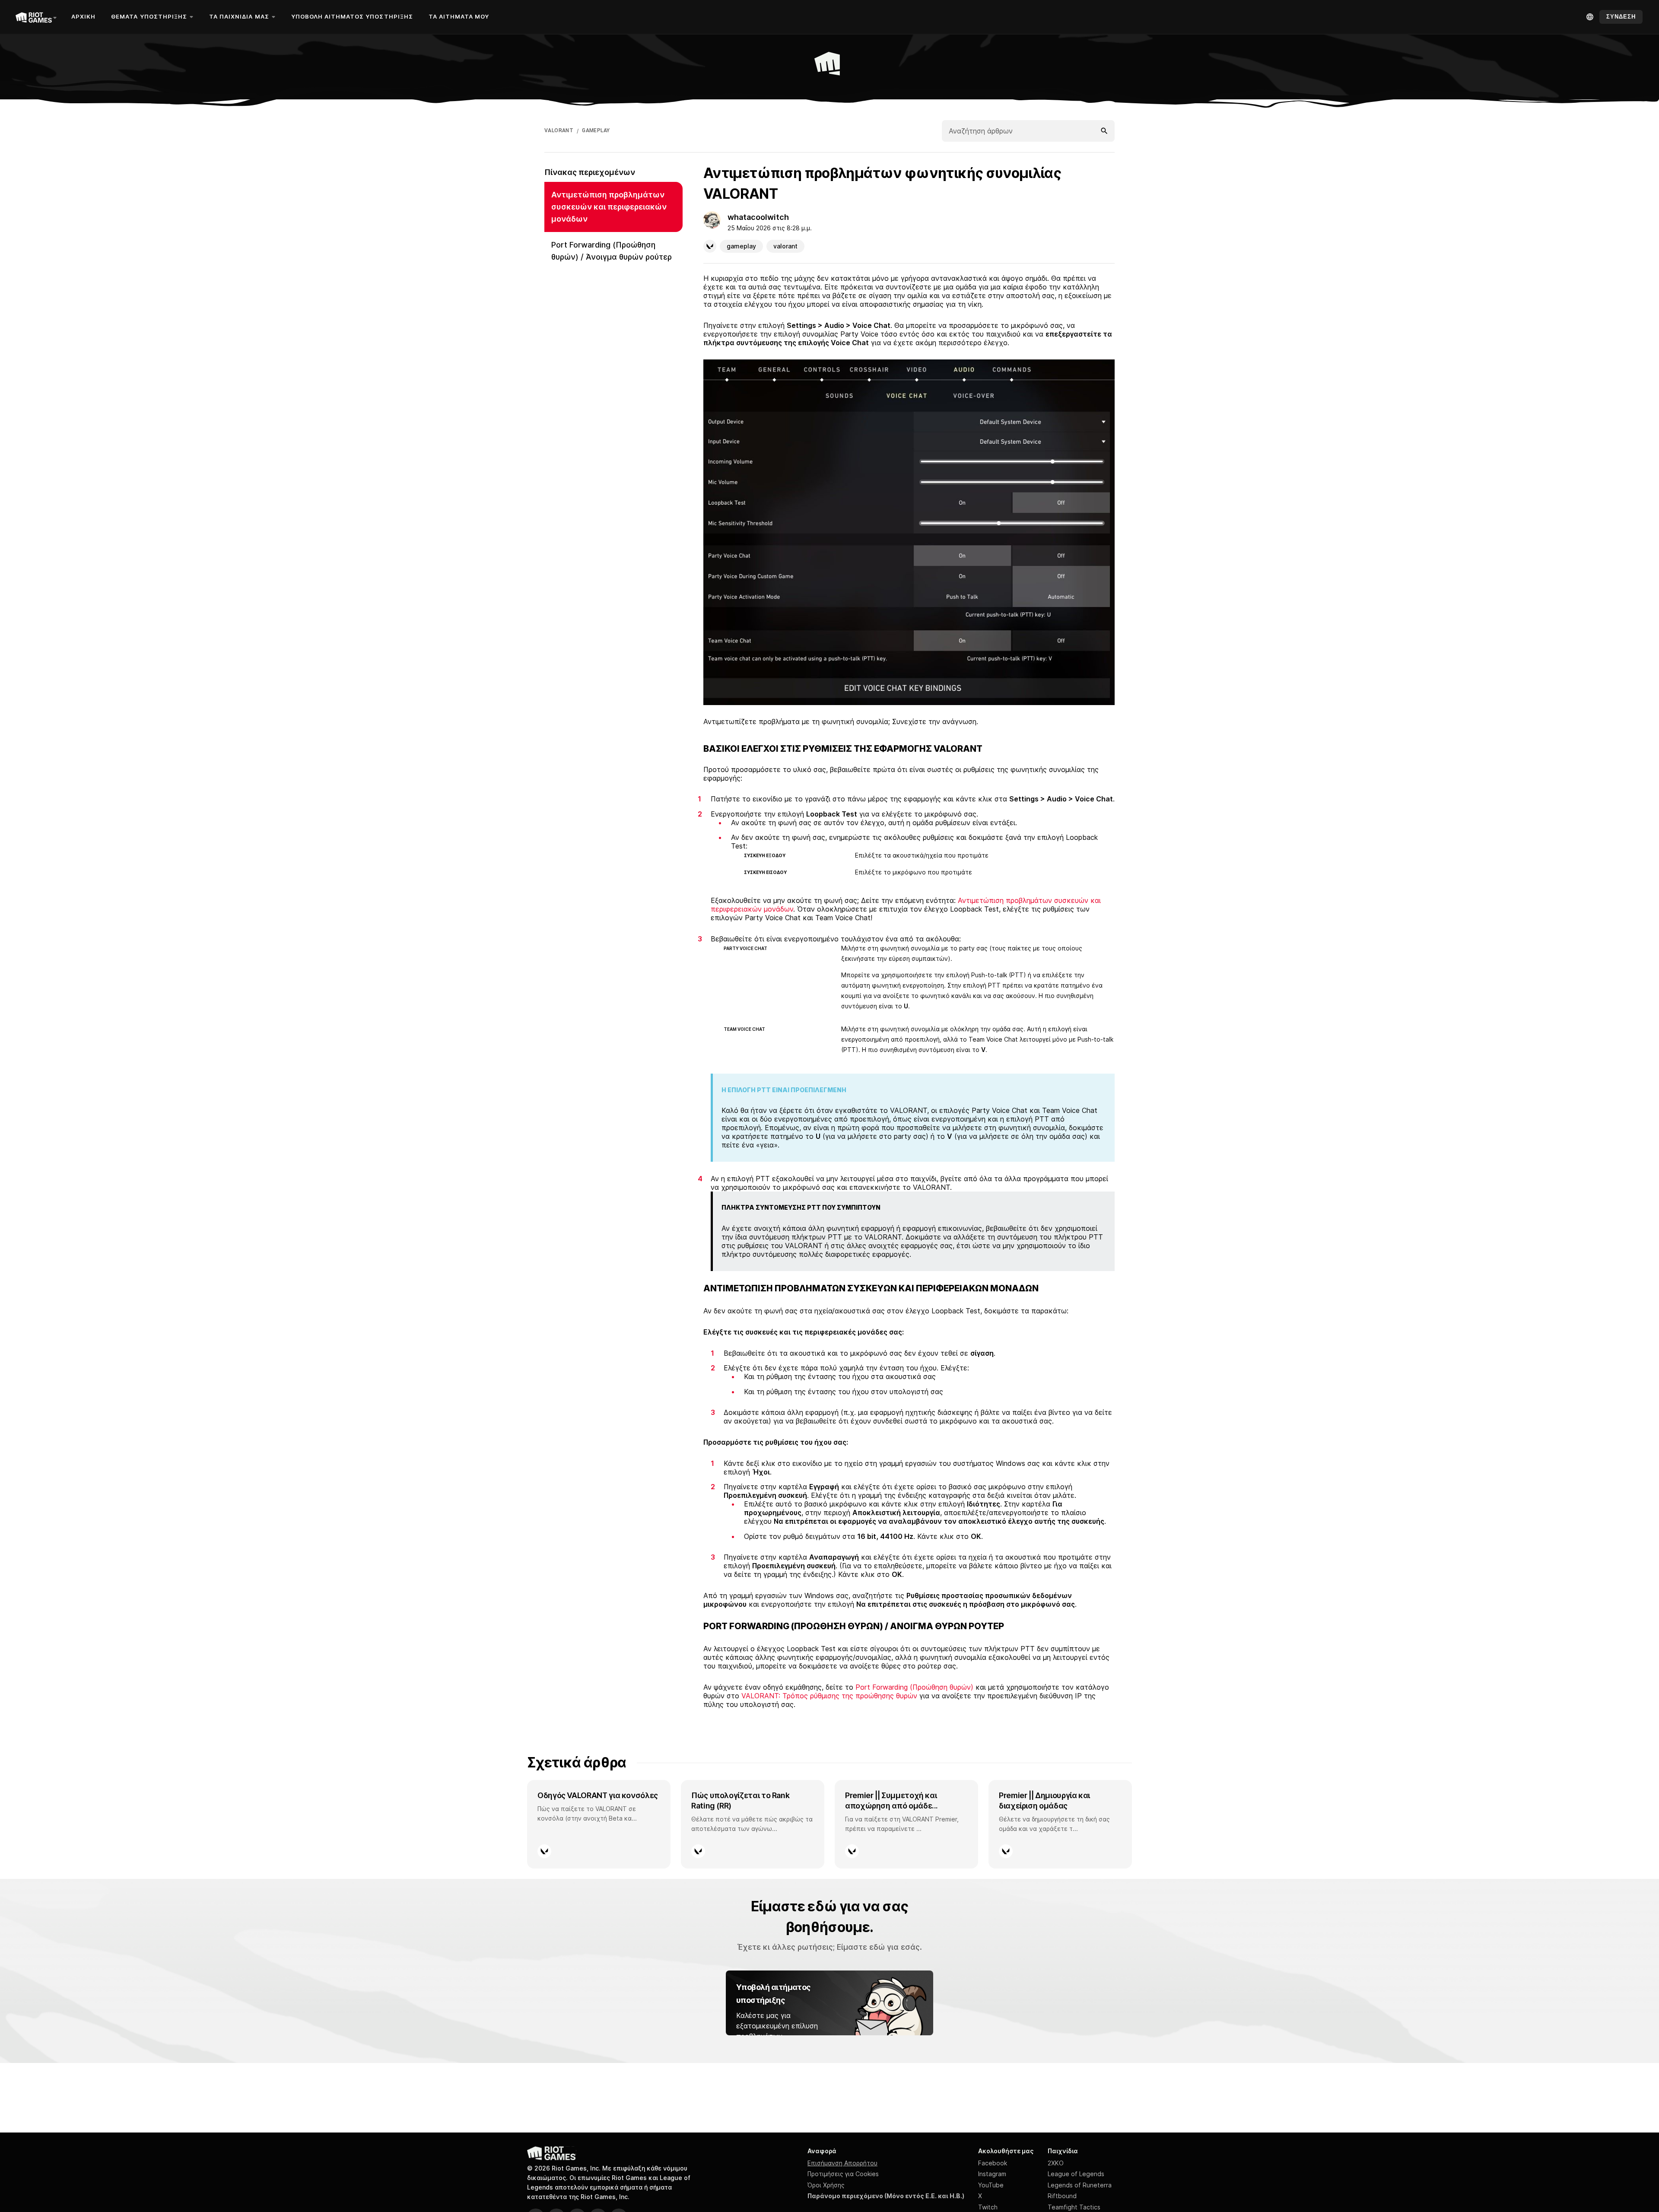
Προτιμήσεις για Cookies (843, 2174)
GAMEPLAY (596, 130)
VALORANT (559, 130)
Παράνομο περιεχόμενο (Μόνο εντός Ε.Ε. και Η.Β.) (886, 2196)
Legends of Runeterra (1080, 2185)
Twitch (988, 2207)
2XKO (1056, 2163)
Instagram (992, 2174)
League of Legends (1076, 2174)
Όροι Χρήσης (826, 2185)
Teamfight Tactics (1074, 2207)
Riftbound (1062, 2196)
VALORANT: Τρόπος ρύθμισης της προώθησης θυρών (829, 1696)
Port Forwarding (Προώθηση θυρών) (914, 1687)
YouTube (991, 2185)
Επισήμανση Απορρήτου (842, 2163)
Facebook (993, 2163)
